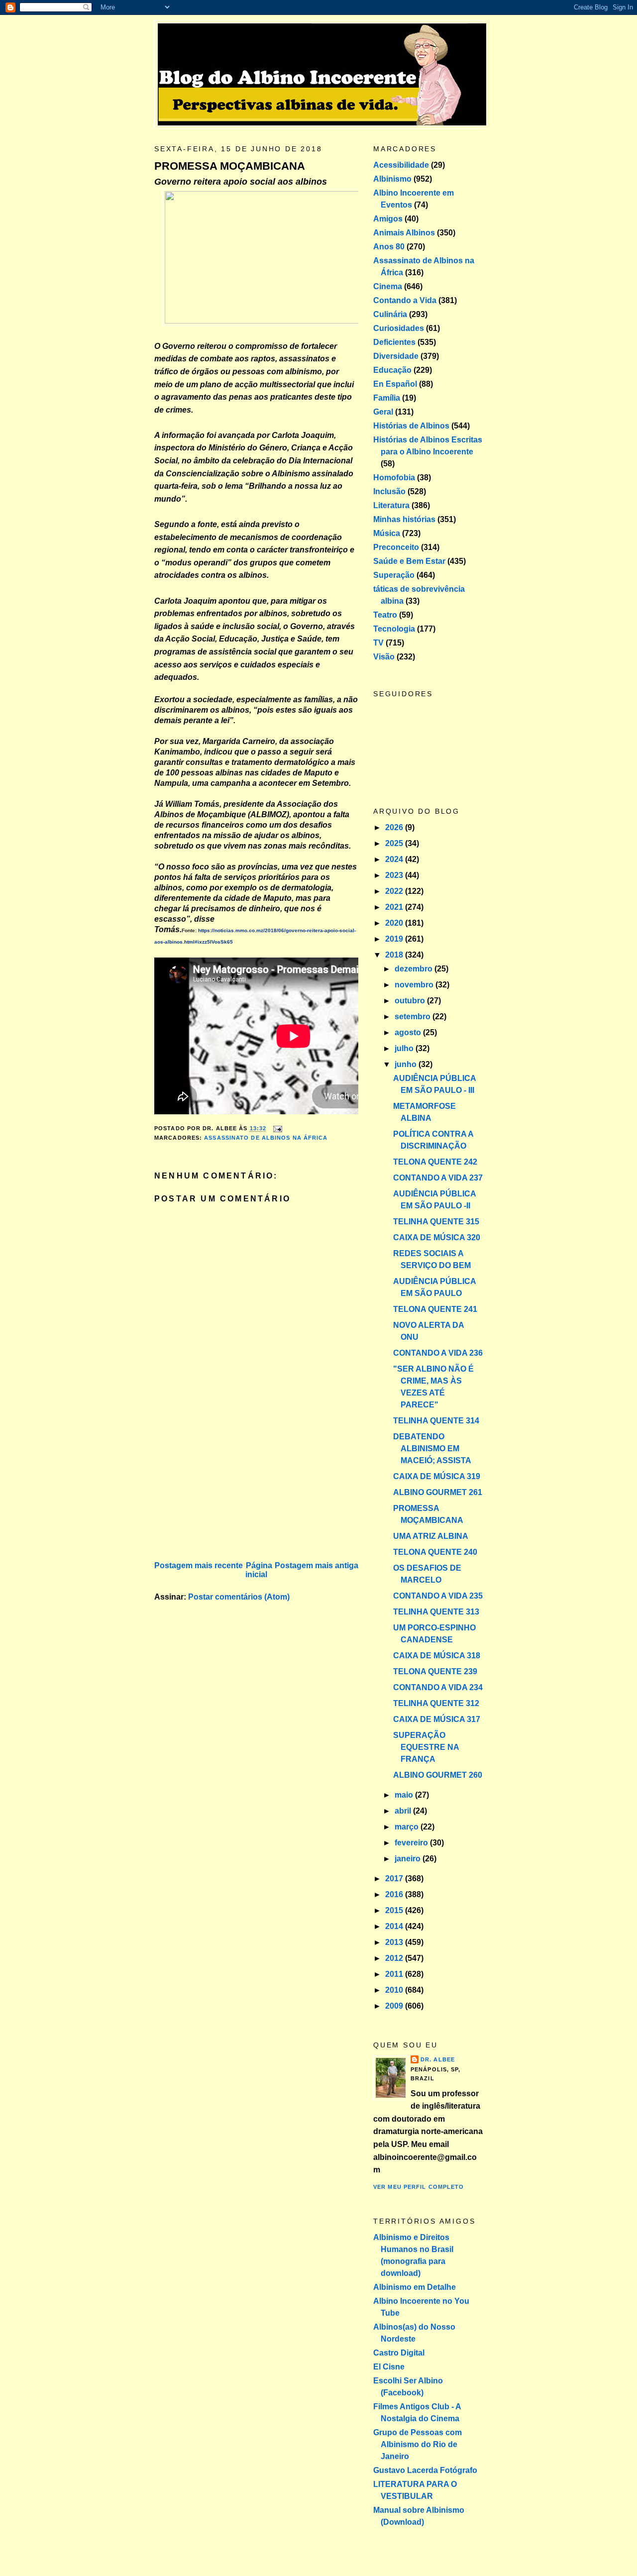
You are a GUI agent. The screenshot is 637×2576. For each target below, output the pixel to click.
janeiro (409, 1859)
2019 (395, 939)
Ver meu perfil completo (419, 2187)
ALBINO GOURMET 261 (438, 1492)
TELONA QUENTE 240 (435, 1552)
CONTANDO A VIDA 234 (438, 1687)
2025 (395, 843)
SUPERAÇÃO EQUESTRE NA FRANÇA (426, 1747)
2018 (395, 955)
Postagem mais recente (199, 1565)
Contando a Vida (405, 300)
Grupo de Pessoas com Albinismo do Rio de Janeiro (418, 2444)
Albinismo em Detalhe (415, 2287)
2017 (395, 1878)
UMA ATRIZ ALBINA (431, 1536)
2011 (395, 1974)
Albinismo (392, 179)
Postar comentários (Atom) (239, 1597)
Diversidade (396, 356)
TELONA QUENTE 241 (435, 1309)
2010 (395, 1990)
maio (405, 1795)
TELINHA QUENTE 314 (436, 1421)
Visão (384, 657)
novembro (415, 985)
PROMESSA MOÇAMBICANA (230, 166)
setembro (414, 1017)
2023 (395, 875)
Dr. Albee (438, 2059)
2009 (395, 2006)
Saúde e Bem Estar (409, 561)
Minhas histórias (404, 519)
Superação (394, 575)
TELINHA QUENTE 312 (436, 1703)
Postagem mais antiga (317, 1565)
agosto (409, 1032)
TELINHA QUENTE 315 (436, 1222)
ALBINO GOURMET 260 (438, 1775)
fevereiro (412, 1843)
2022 (395, 891)
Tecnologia (394, 629)
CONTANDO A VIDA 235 (438, 1596)
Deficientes (394, 342)
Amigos (388, 219)
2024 (395, 859)
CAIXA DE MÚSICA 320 (437, 1237)
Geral (383, 412)
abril (404, 1811)
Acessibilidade (401, 165)
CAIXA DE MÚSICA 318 (437, 1656)
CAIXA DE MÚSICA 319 (437, 1476)
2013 (395, 1942)
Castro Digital (399, 2353)
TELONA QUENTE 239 (435, 1671)
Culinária (390, 314)
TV (378, 643)
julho (405, 1048)
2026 (395, 827)
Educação (392, 370)
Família (387, 398)
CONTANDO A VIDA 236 (438, 1353)
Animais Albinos (404, 233)
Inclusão (389, 491)
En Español (395, 384)
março (408, 1827)
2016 (395, 1894)
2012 (395, 1958)
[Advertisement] (229, 1489)
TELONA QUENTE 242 (435, 1162)
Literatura (391, 505)
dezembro (415, 969)
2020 (395, 923)
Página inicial (259, 1570)
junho (407, 1064)
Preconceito (396, 547)
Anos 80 (389, 247)
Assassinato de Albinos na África (266, 1138)
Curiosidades (399, 328)
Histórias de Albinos (411, 426)
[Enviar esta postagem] (276, 1129)
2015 (395, 1910)
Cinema (388, 286)
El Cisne (389, 2367)
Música (387, 533)
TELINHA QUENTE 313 (436, 1612)
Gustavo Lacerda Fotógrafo (425, 2470)
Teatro (385, 615)
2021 (395, 907)
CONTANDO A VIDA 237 (438, 1178)
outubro (411, 1001)
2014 (395, 1926)
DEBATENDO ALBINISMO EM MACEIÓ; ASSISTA (432, 1449)
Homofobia (394, 478)
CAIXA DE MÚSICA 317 (437, 1719)
